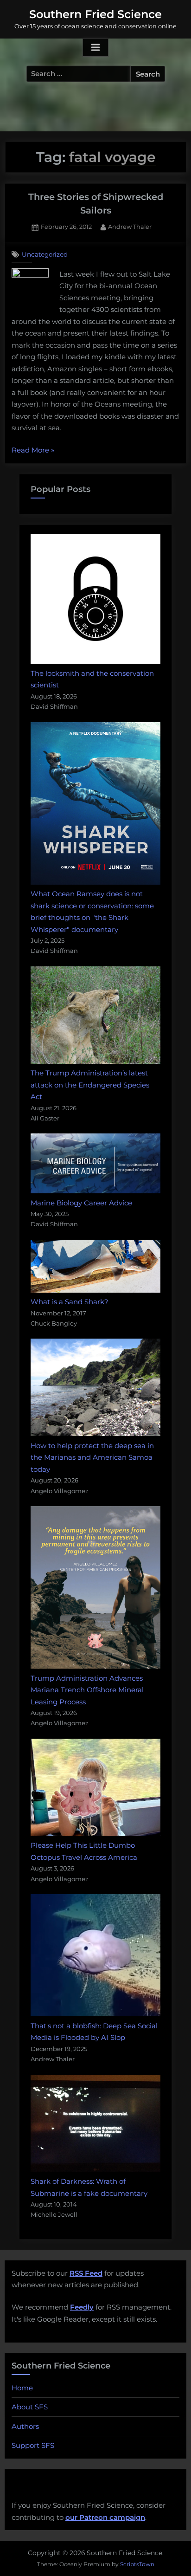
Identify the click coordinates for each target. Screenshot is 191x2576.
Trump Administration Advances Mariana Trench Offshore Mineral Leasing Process (87, 1690)
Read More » (33, 451)
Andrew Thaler (130, 227)
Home (22, 2388)
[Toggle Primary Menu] (95, 48)
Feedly (82, 2307)
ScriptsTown (137, 2564)
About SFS (30, 2407)
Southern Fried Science (95, 14)
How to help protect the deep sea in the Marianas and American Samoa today (92, 1457)
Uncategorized (45, 254)
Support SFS (33, 2445)
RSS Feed (86, 2273)
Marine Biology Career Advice (81, 1203)
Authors (25, 2426)
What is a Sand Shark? (70, 1302)
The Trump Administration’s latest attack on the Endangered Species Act (90, 1085)
